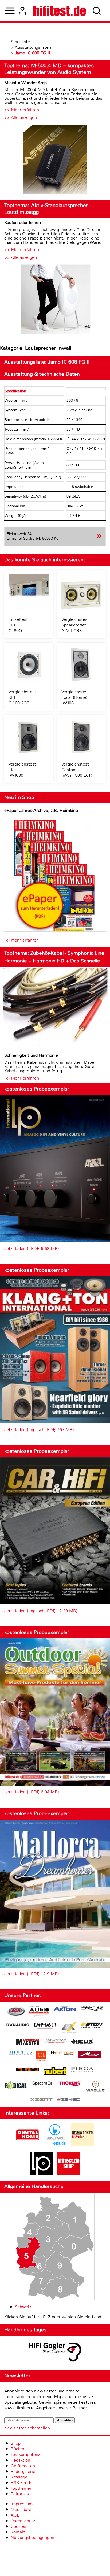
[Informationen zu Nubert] (55, 2072)
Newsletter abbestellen (27, 2428)
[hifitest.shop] (69, 2173)
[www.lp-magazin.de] (41, 2173)
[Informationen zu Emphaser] (45, 2026)
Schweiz (23, 2307)
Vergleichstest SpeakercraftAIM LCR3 (75, 625)
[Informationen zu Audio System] (39, 2012)
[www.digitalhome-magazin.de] (28, 2145)
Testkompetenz (25, 2454)
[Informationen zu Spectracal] (43, 2084)
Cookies (18, 2526)
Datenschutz (23, 2521)
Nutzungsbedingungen (32, 2538)
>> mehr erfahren (21, 940)
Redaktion (20, 2460)
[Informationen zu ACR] (16, 2012)
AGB (15, 2515)
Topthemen (21, 2488)
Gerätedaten (23, 2466)
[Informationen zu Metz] (89, 2055)
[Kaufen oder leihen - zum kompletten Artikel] (55, 300)
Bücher (18, 2449)
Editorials (20, 2494)
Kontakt (18, 2532)
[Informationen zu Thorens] (70, 2084)
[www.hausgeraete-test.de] (55, 2145)
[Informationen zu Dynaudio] (18, 2025)
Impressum (22, 2504)
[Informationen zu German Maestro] (28, 2042)
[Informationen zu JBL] (41, 2057)
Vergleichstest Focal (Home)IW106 (75, 697)
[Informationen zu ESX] (68, 2028)
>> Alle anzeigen (21, 117)
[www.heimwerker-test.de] (82, 2145)
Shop (16, 2443)
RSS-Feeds (21, 2483)
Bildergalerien (24, 2471)
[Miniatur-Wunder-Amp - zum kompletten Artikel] (55, 160)
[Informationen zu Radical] (16, 2086)
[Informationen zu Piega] (82, 2070)
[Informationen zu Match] (62, 2053)
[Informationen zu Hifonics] (20, 2054)
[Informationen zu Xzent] (41, 2100)
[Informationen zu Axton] (65, 2009)
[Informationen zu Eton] (92, 2026)
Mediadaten (22, 2509)
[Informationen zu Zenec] (69, 2100)
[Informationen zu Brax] (92, 2009)
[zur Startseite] (60, 11)
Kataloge (19, 2477)
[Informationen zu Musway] (28, 2070)
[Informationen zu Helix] (82, 2042)
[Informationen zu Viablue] (96, 2087)
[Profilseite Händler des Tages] (55, 2353)
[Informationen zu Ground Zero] (55, 2042)
